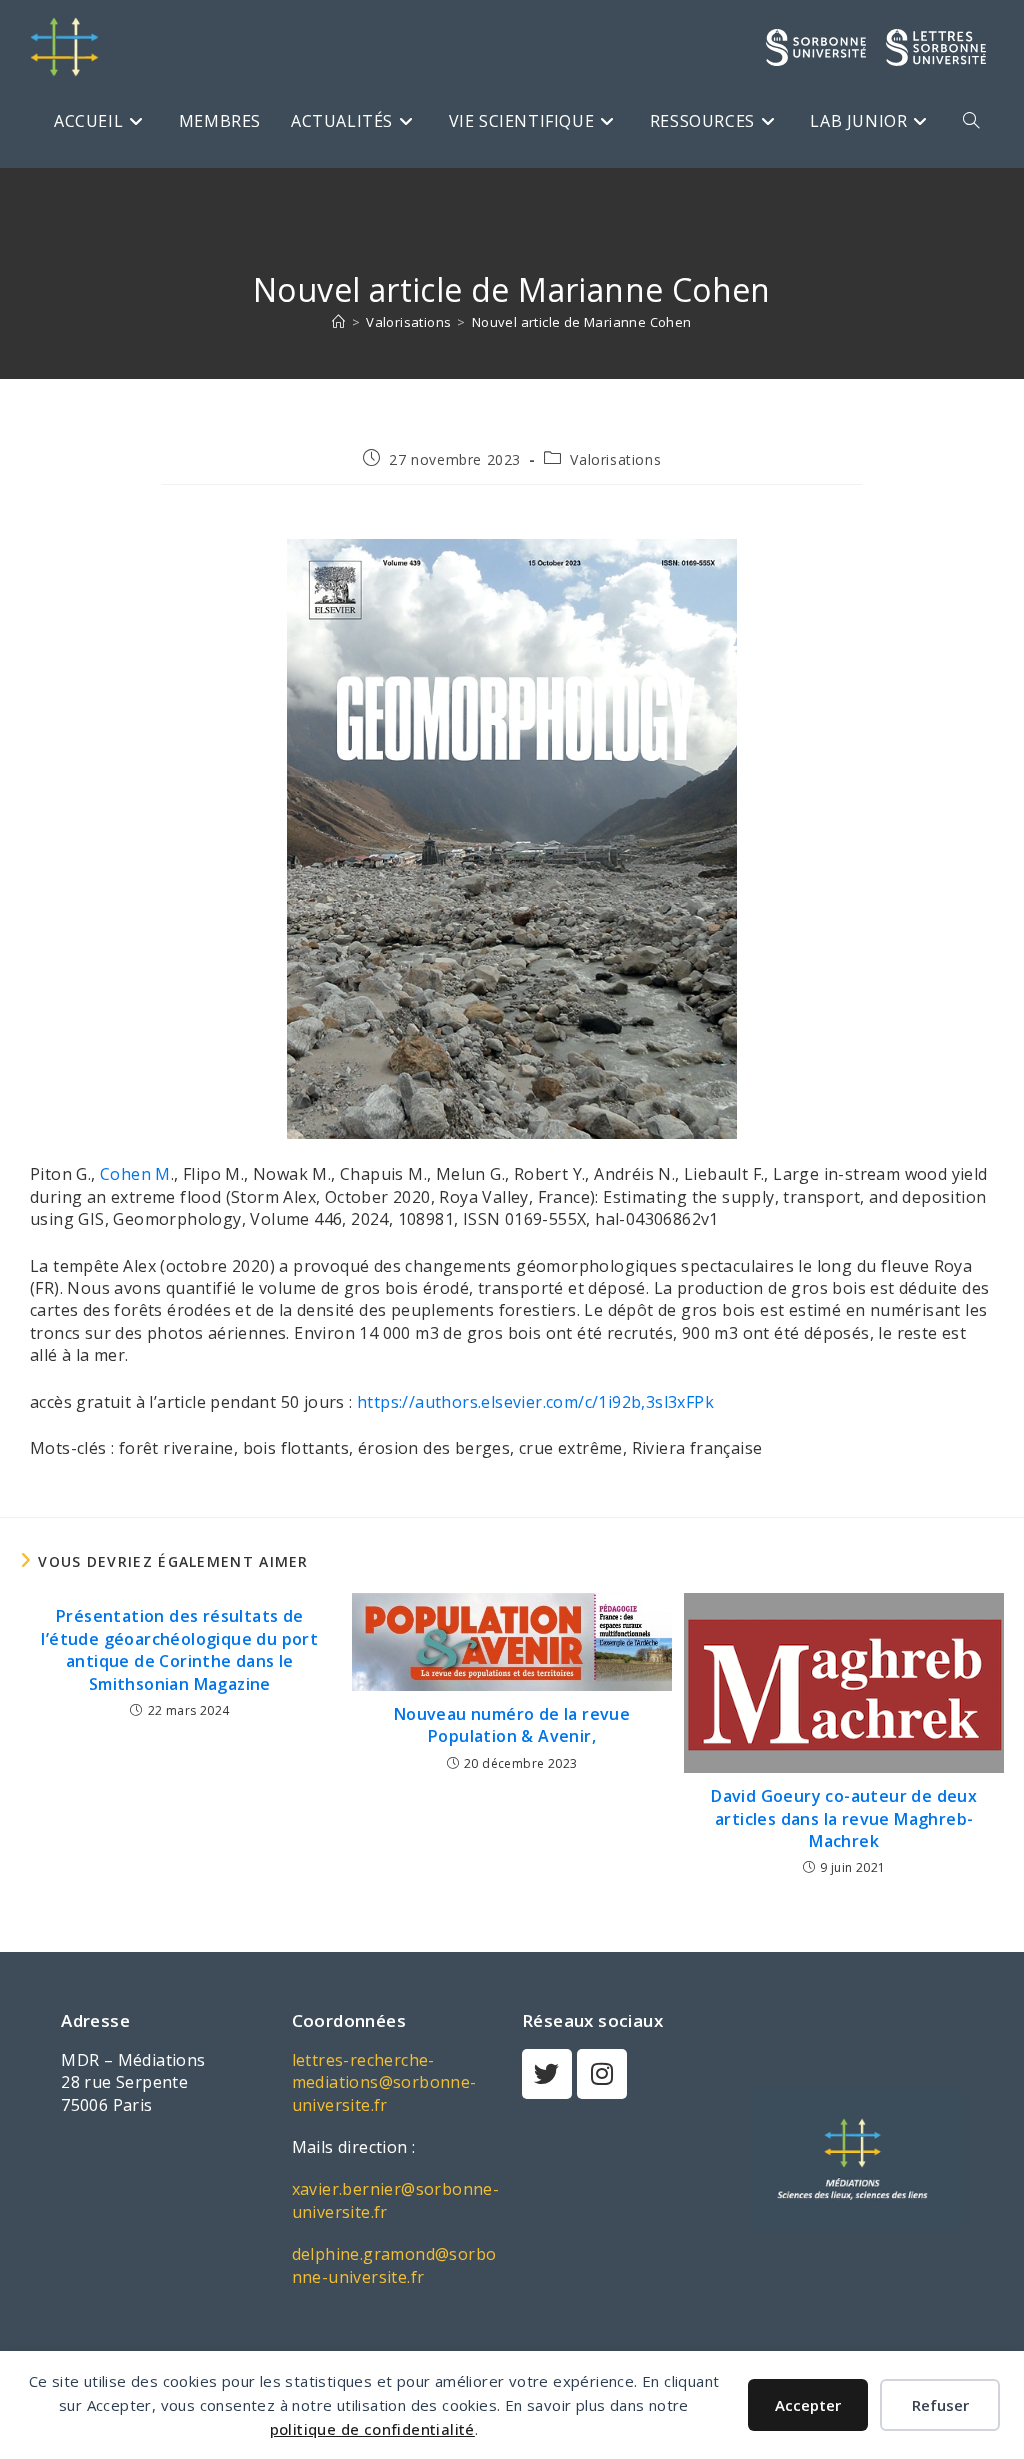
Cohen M (135, 1174)
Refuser (940, 2405)
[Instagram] (602, 2074)
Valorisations (615, 459)
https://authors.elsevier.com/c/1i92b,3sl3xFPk (535, 1402)
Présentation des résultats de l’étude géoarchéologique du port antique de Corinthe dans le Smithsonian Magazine (179, 1649)
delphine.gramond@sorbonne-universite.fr (394, 2265)
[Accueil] (338, 322)
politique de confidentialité (372, 2429)
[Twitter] (547, 2074)
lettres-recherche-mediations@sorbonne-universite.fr (384, 2082)
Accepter (808, 2405)
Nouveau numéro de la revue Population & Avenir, (512, 1725)
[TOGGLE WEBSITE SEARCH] (971, 121)
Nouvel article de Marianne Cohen (582, 322)
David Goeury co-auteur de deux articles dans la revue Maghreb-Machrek (844, 1818)
